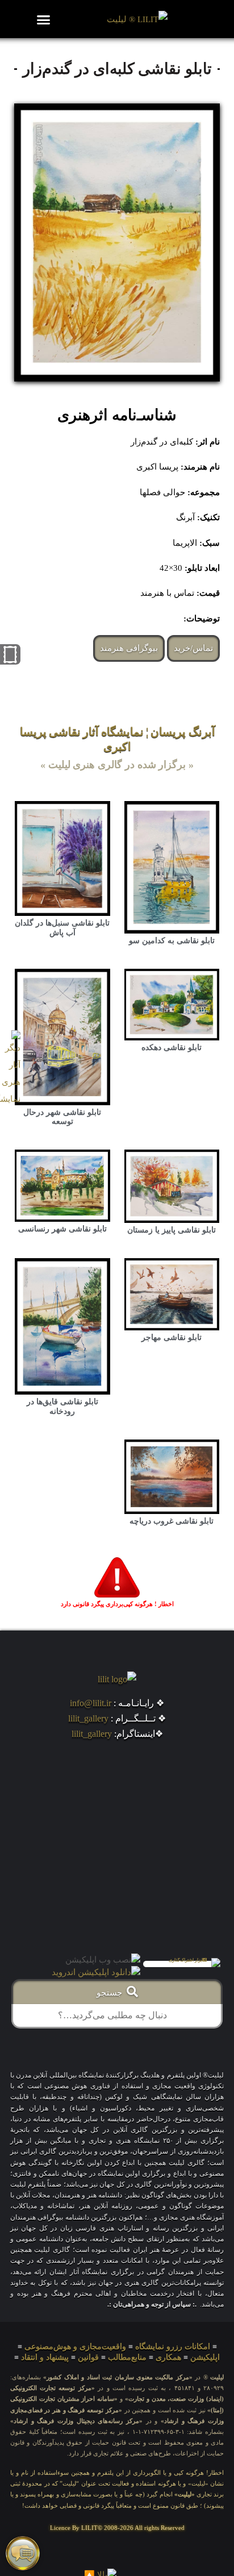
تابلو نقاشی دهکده (172, 1048)
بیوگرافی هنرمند (129, 648)
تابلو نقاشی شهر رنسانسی (62, 1229)
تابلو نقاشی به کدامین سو (172, 941)
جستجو (112, 1993)
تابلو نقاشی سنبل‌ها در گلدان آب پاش (62, 928)
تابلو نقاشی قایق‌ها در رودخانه (62, 1407)
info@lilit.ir (91, 1703)
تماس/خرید (193, 648)
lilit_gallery (88, 1718)
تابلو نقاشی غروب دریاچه (172, 1521)
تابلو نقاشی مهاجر (172, 1337)
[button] (44, 19)
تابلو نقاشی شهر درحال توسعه (62, 1117)
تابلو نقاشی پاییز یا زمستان (172, 1230)
